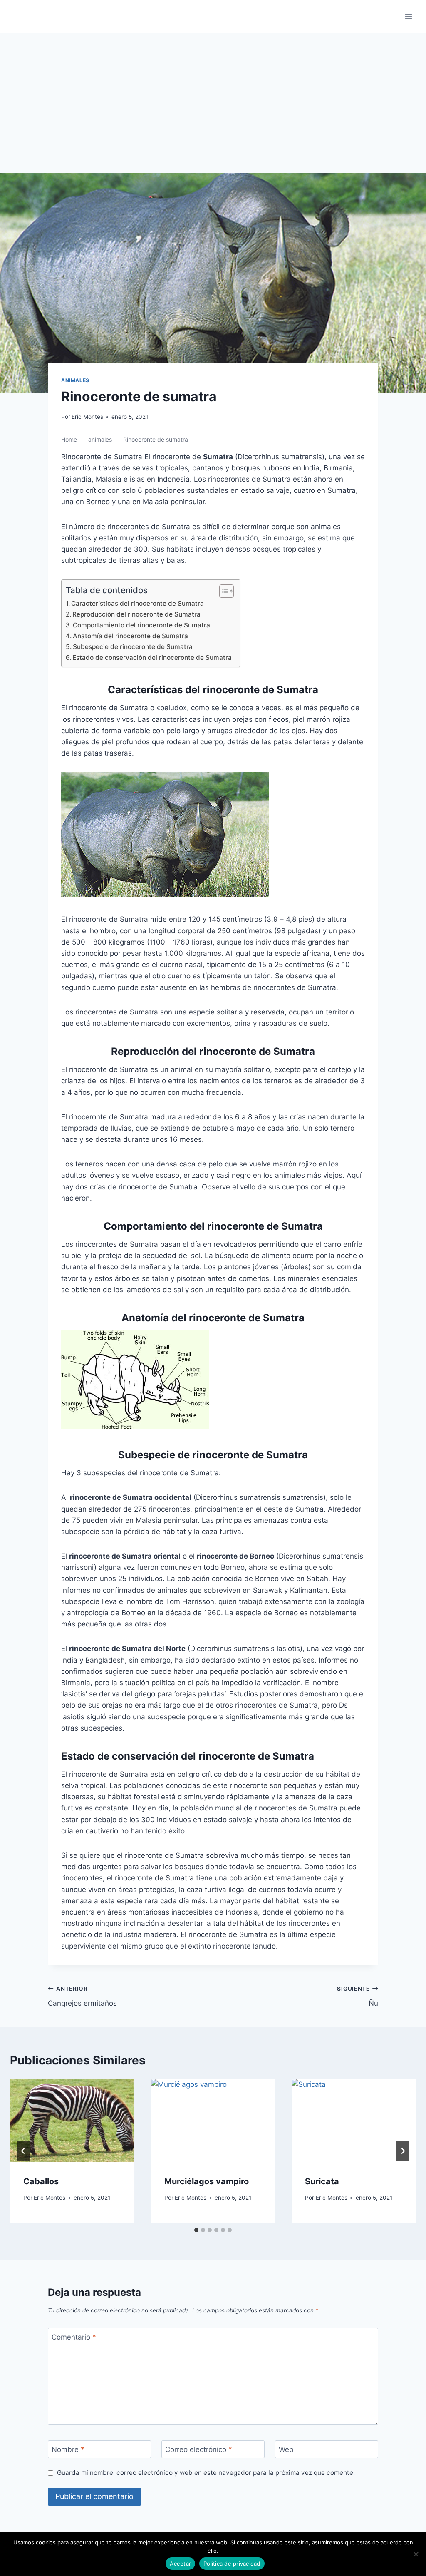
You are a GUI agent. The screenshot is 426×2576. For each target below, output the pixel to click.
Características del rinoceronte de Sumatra (137, 603)
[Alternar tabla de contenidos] (222, 591)
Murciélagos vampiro (207, 2181)
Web (286, 2449)
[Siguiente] (403, 2151)
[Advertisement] (213, 112)
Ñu (358, 1996)
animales (75, 380)
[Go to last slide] (23, 2151)
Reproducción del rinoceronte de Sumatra (136, 614)
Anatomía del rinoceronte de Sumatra (130, 636)
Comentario (74, 2337)
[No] (416, 2554)
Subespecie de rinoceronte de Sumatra (133, 647)
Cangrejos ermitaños (82, 1996)
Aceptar (180, 2564)
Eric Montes (87, 417)
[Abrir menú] (408, 16)
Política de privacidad (232, 2564)
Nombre (68, 2449)
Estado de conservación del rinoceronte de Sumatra (152, 658)
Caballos (41, 2181)
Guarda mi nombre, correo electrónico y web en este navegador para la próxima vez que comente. (206, 2473)
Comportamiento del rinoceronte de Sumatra (141, 625)
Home (69, 439)
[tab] (196, 2230)
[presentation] (72, 2120)
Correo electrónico (199, 2449)
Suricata (322, 2181)
